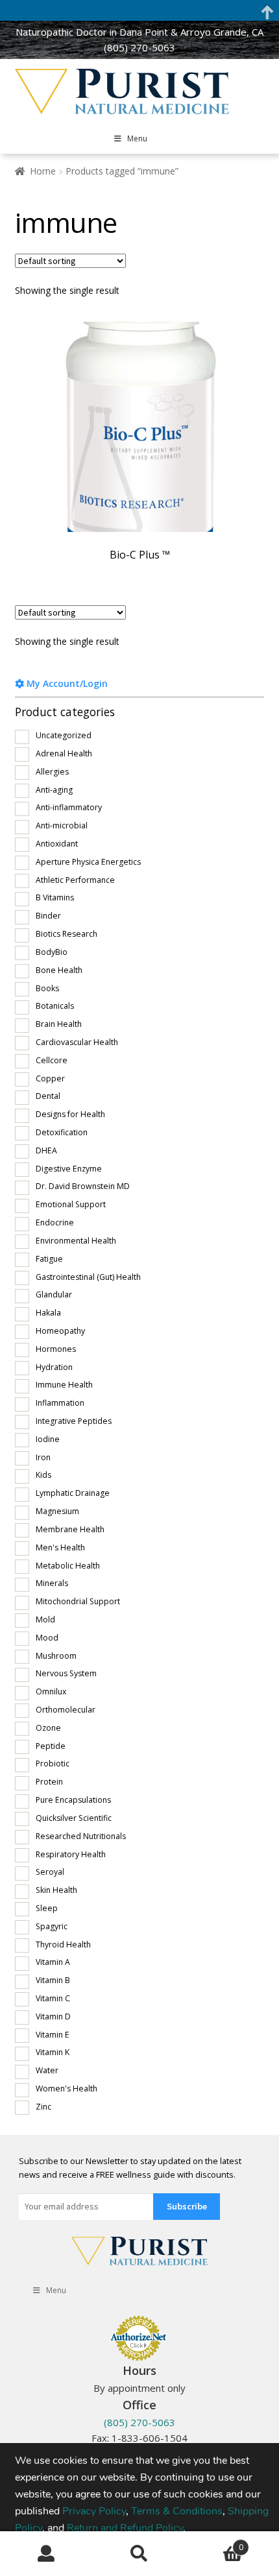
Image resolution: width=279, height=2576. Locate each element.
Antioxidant (57, 844)
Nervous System (66, 1673)
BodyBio (52, 952)
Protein (49, 1782)
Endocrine (55, 1222)
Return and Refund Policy (125, 2527)
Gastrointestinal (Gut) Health (88, 1277)
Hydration (54, 1367)
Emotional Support (71, 1204)
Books (47, 988)
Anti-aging (54, 790)
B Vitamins (55, 897)
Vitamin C (53, 1998)
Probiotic (53, 1763)
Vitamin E (53, 2035)
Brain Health (59, 1024)
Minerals (52, 1583)
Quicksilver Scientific (74, 1818)
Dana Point (144, 32)
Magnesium (57, 1511)
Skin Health (56, 1890)
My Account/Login (66, 683)
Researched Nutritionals (81, 1836)
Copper (50, 1078)
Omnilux (51, 1691)
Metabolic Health (68, 1566)
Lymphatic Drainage (73, 1493)
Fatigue (49, 1259)
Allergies (52, 772)
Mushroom (56, 1656)
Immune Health (64, 1385)
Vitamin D (53, 2016)
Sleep (47, 1908)
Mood (47, 1638)
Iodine (48, 1439)
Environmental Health (76, 1241)
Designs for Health (70, 1114)
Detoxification (62, 1132)
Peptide (51, 1746)
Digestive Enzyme (69, 1169)
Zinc (43, 2107)
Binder (48, 916)
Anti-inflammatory (69, 807)
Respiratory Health (71, 1854)
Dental (48, 1096)
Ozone (48, 1728)
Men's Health (60, 1547)
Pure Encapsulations (73, 1800)
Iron (43, 1457)
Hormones (56, 1349)
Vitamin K (53, 2052)
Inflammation (60, 1403)
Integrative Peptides (74, 1421)
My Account (46, 2554)
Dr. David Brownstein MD (83, 1186)
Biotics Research (67, 934)
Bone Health (59, 970)
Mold (45, 1619)
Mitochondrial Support (78, 1601)
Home (43, 171)
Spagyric (52, 1926)
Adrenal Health (64, 753)
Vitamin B (53, 1980)
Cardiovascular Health (77, 1042)
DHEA (46, 1150)
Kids (43, 1475)
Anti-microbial (62, 825)
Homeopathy (60, 1331)
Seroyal (50, 1872)
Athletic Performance (75, 880)
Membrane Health (70, 1529)
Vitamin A (53, 1962)
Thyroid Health (63, 1944)
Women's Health (67, 2088)
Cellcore (52, 1060)
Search (139, 2554)
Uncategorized (64, 735)
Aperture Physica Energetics (88, 862)
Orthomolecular (66, 1710)
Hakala (48, 1313)
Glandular (54, 1294)
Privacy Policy (94, 2510)
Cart (215, 2543)
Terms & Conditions (177, 2510)
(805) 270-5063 (139, 47)
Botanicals (55, 1006)
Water (47, 2070)
